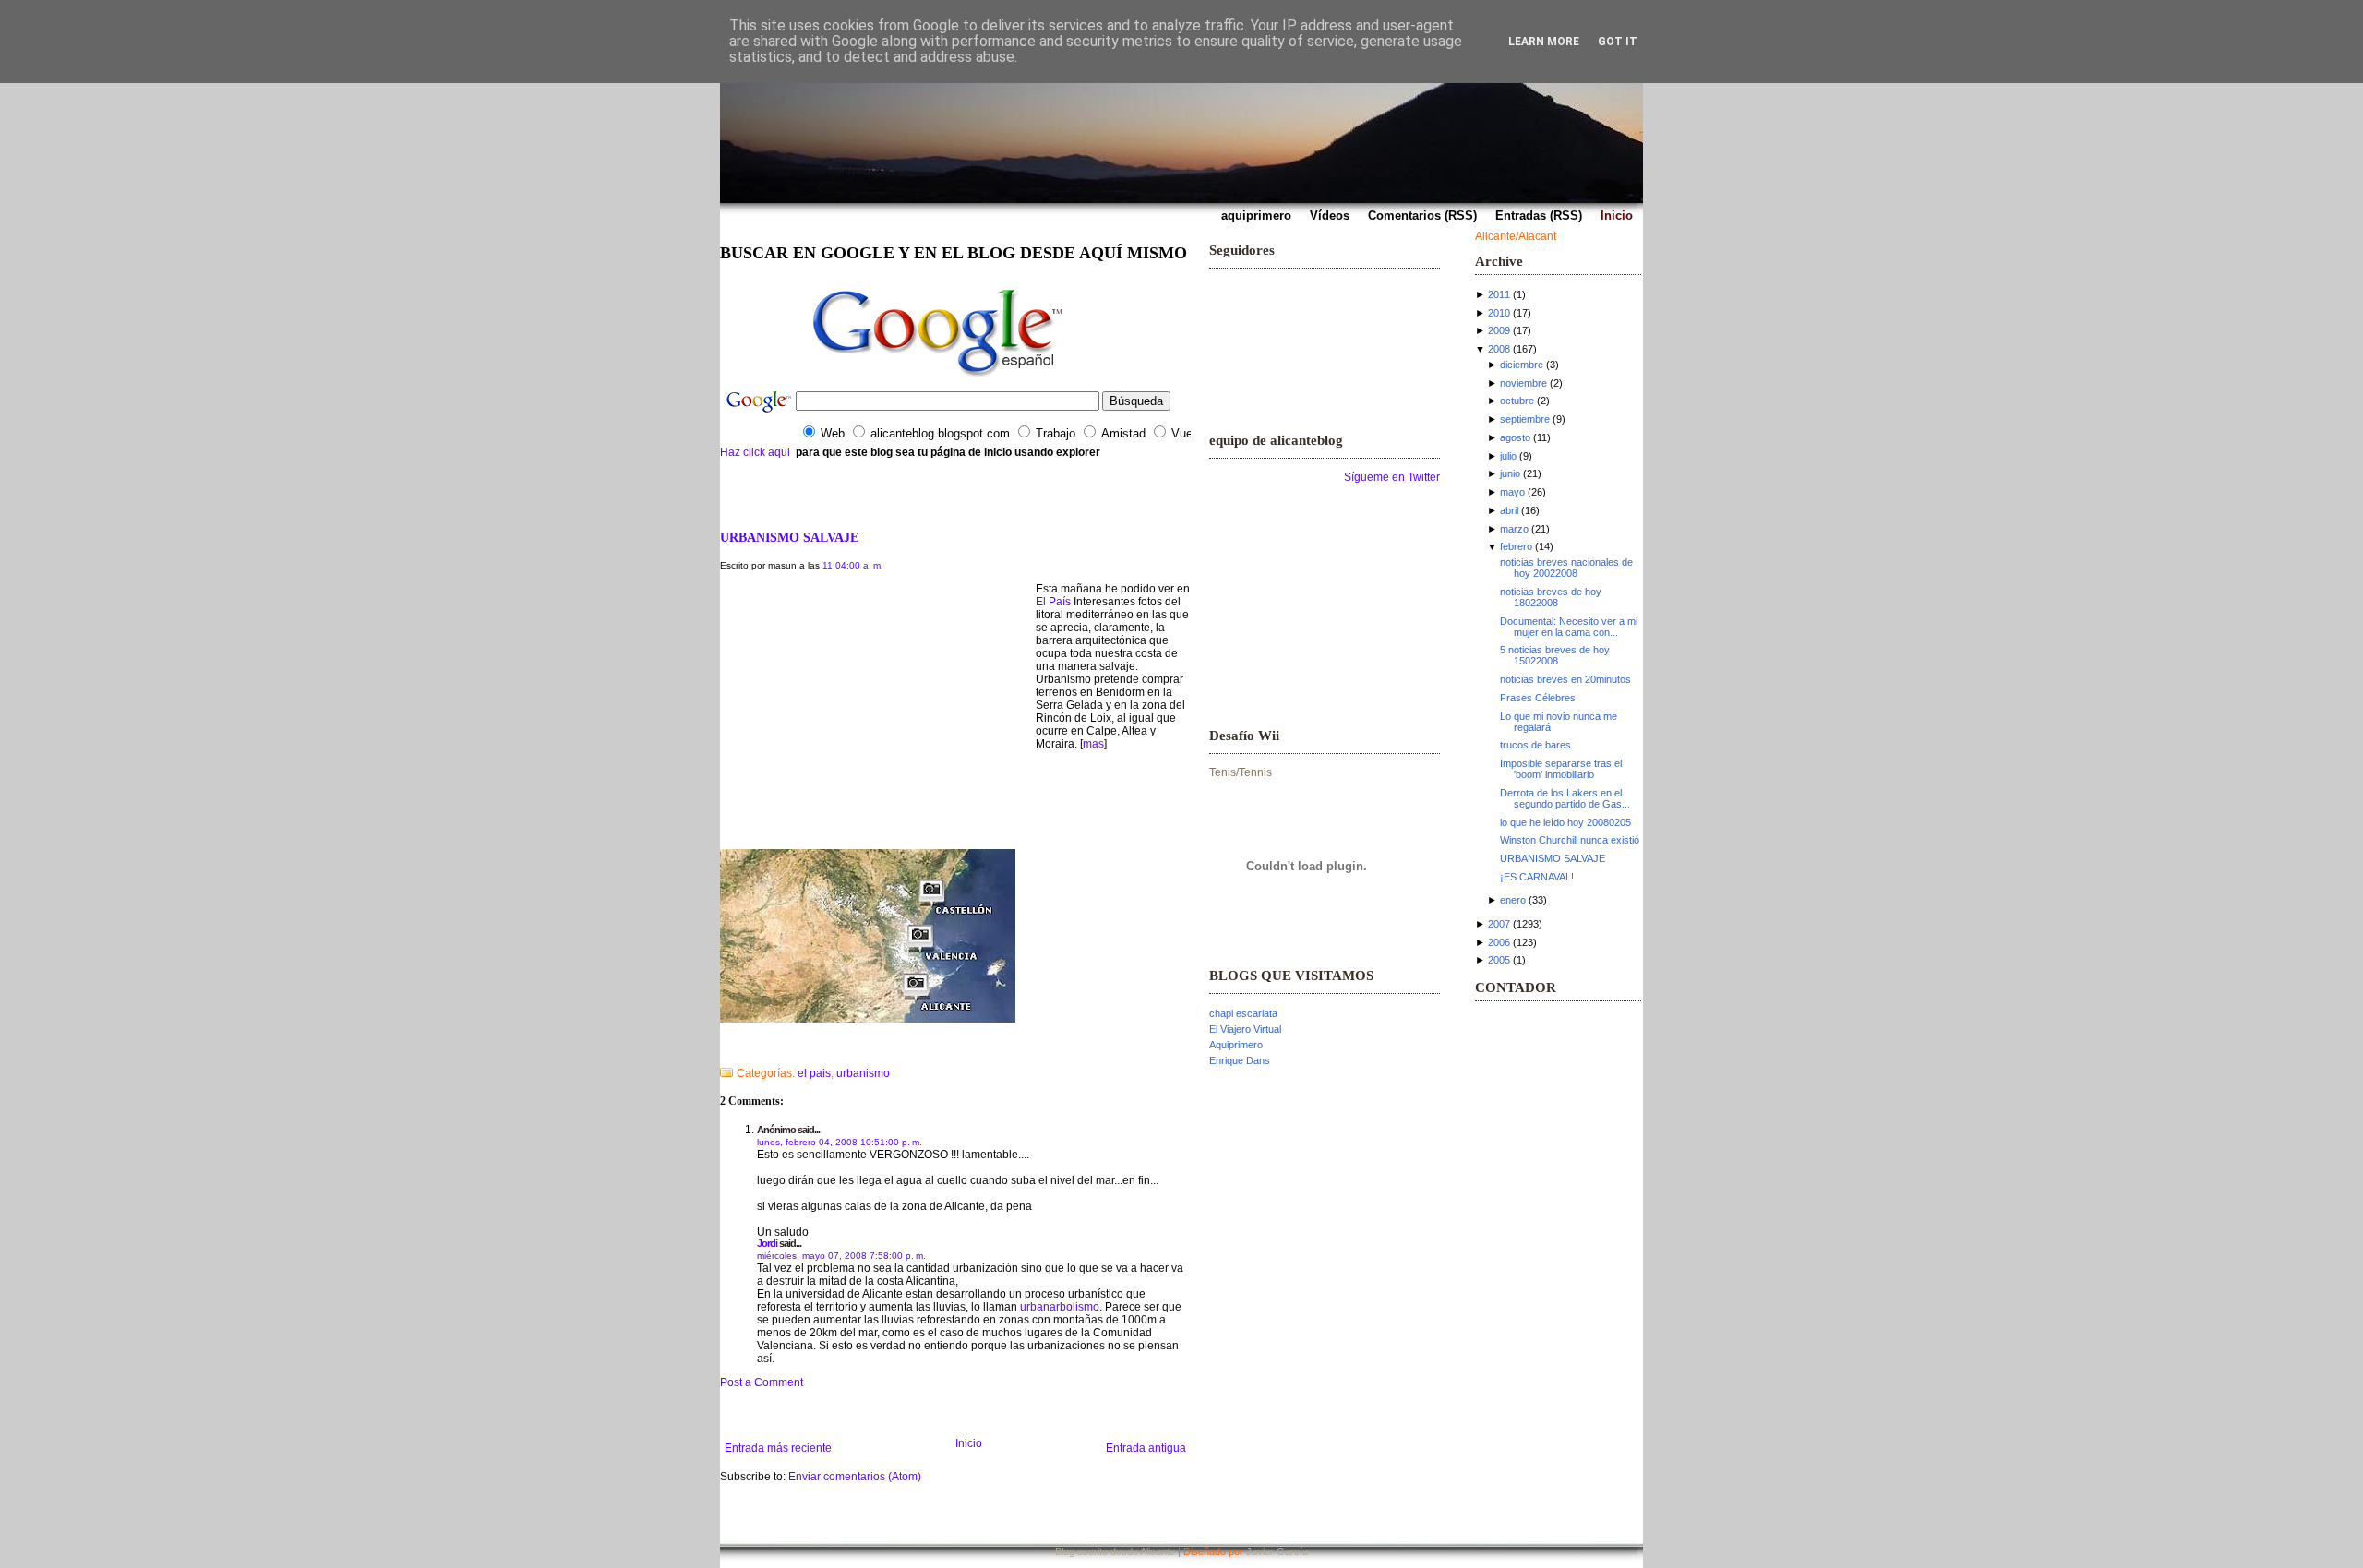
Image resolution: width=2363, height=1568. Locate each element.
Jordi (767, 1243)
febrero (1516, 546)
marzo (1514, 529)
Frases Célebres (1538, 698)
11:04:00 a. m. (853, 565)
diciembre (1522, 365)
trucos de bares (1535, 745)
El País (1053, 602)
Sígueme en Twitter (1392, 477)
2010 (1499, 313)
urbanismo (863, 1073)
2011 (1499, 294)
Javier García (1277, 1551)
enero (1513, 900)
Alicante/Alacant (1516, 236)
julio (1508, 456)
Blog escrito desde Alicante (1115, 1551)
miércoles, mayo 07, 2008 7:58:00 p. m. (841, 1256)
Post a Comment (762, 1382)
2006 (1499, 942)
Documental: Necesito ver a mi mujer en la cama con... (1569, 627)
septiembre (1525, 419)
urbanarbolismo (1060, 1307)
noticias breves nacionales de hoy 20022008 (1566, 568)
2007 (1499, 924)
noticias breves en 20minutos (1565, 679)
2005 (1499, 960)
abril (1509, 510)
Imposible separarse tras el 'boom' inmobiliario (1561, 769)
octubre (1517, 401)
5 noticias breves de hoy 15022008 (1555, 655)
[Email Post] (721, 1049)
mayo (1512, 492)
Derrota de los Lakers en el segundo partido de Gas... (1565, 798)
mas (1093, 744)
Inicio (969, 1443)
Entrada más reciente (778, 1448)
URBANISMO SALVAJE (789, 537)
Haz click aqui (755, 452)
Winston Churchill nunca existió (1570, 840)
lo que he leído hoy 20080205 (1565, 822)
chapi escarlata (1243, 1013)
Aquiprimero (1236, 1045)
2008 (1499, 349)
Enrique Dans (1240, 1060)
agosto (1515, 437)
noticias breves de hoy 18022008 (1551, 597)
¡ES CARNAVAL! (1537, 877)
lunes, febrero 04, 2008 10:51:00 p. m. (840, 1142)
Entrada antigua (1146, 1448)
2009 (1499, 330)
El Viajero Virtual (1245, 1029)
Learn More (1544, 42)
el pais (814, 1073)
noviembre (1523, 383)
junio (1510, 473)
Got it (1618, 42)
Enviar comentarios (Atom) (855, 1477)
